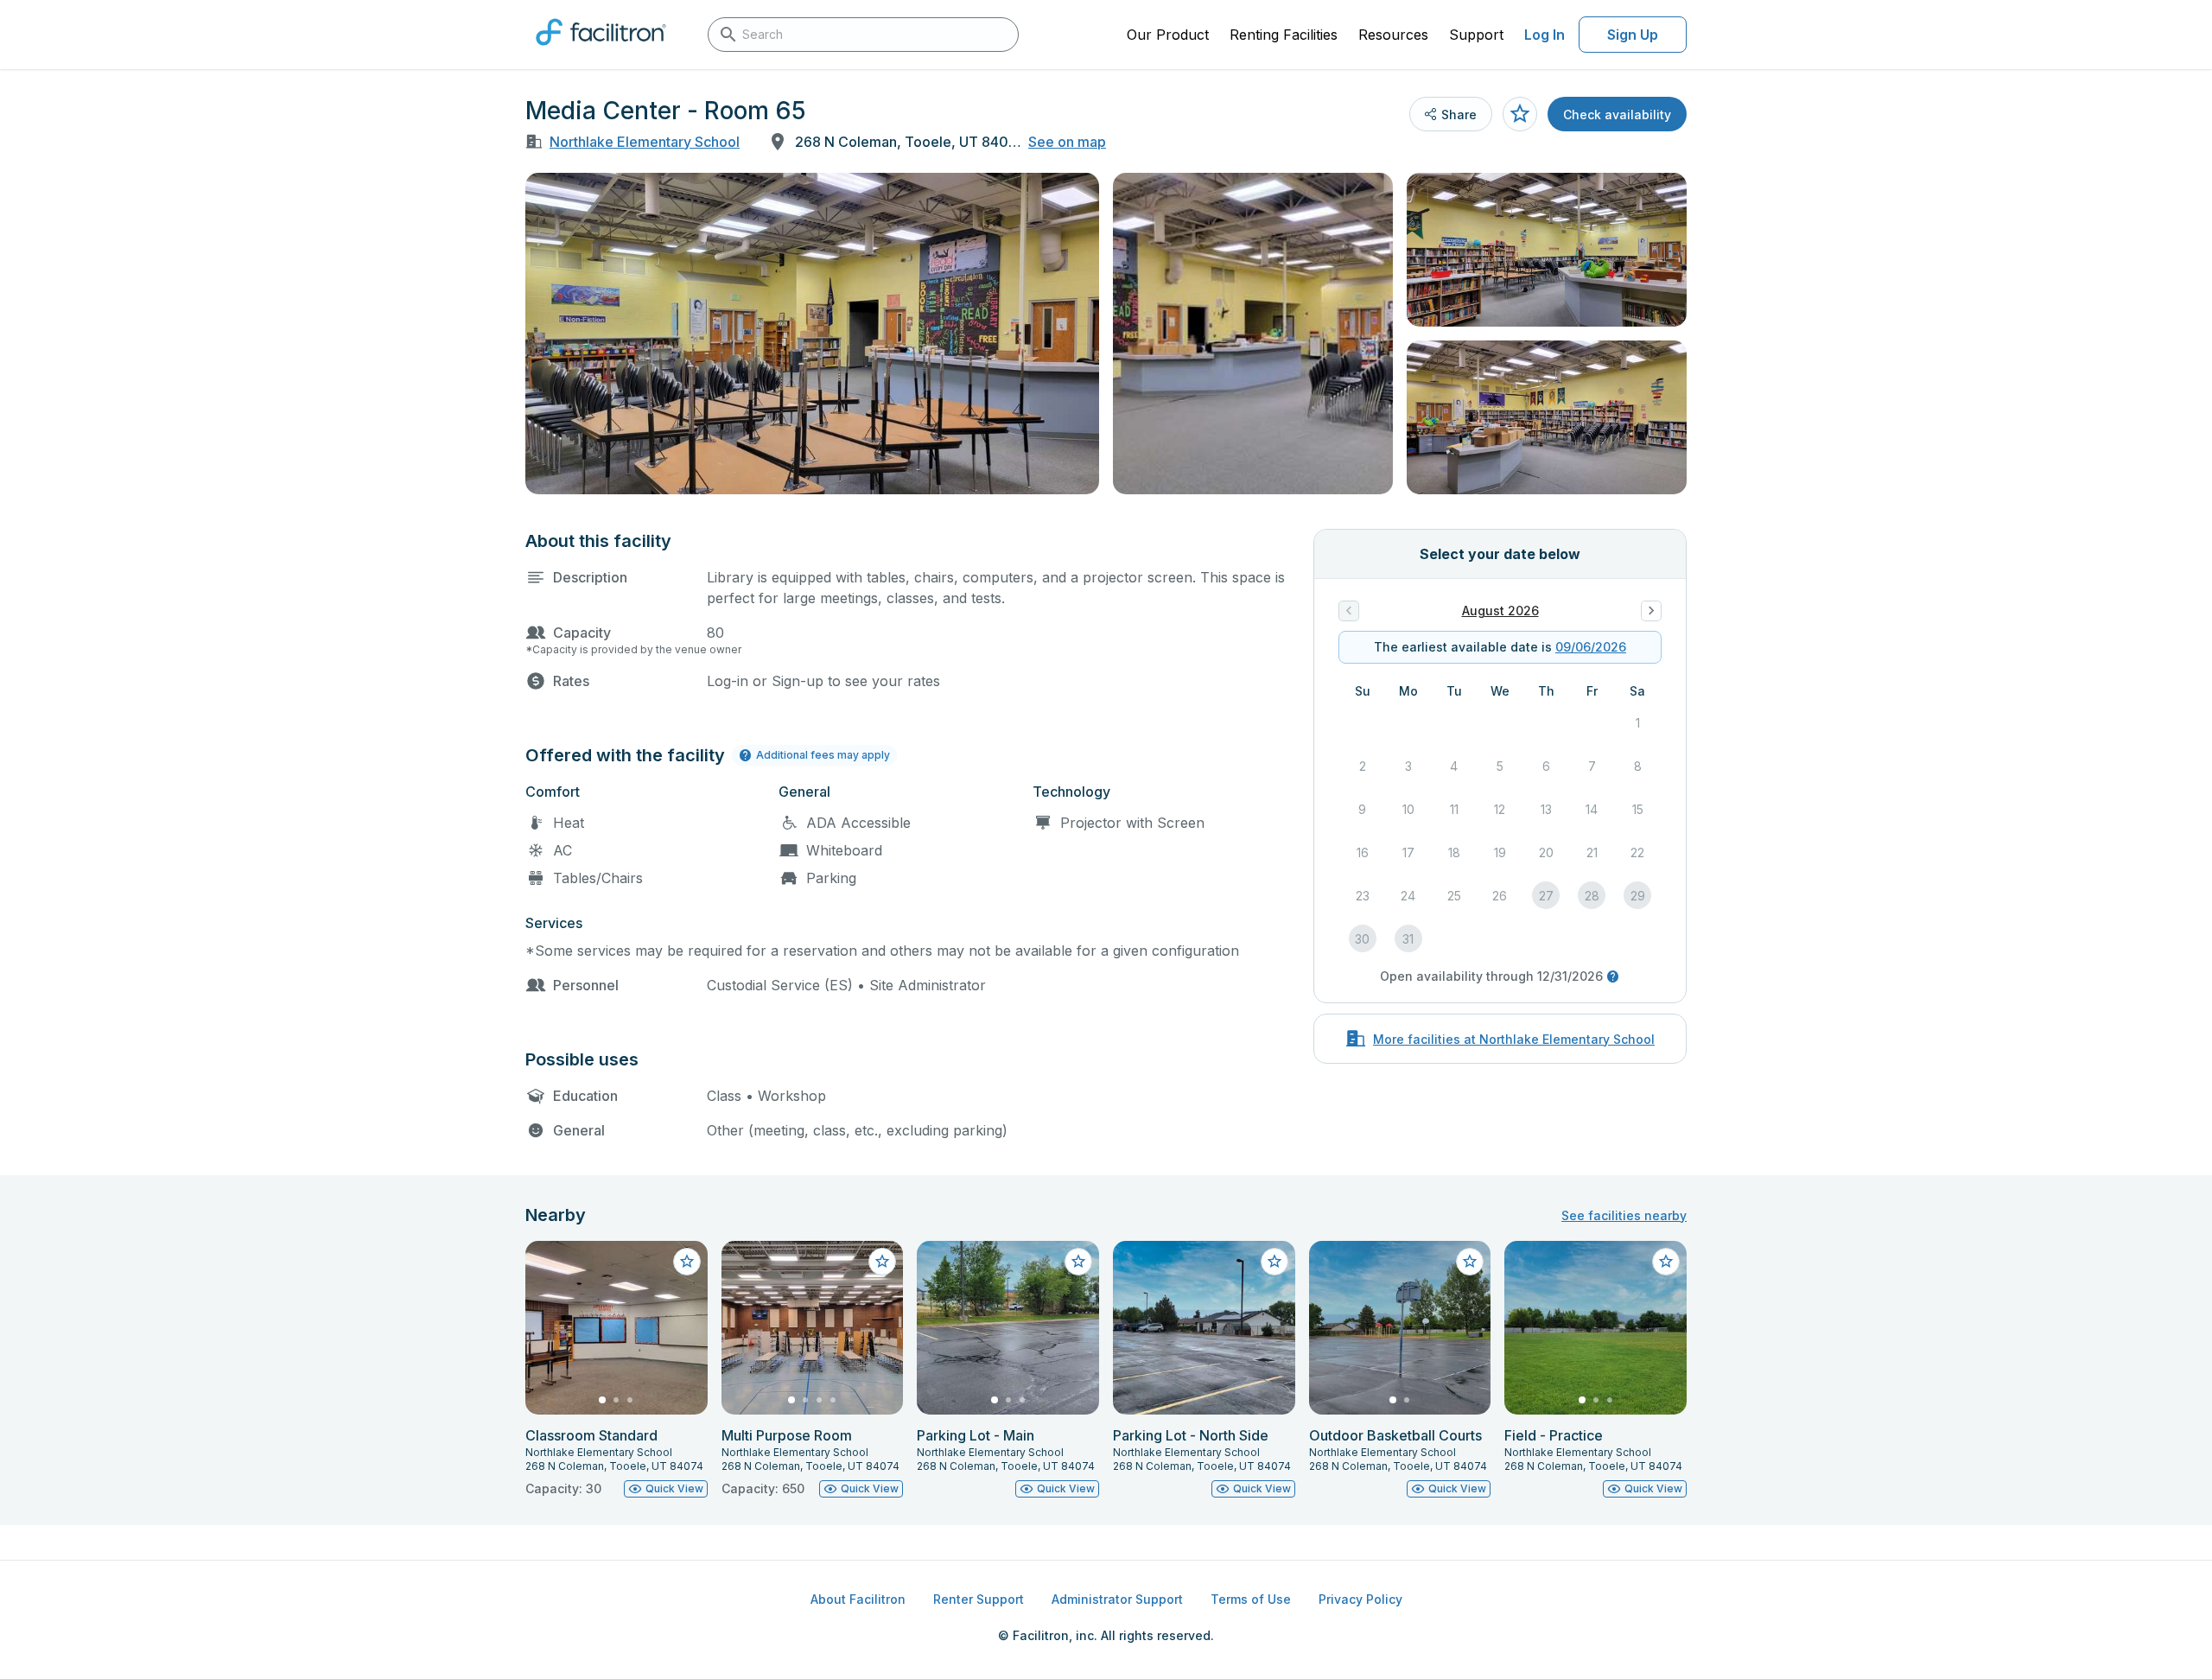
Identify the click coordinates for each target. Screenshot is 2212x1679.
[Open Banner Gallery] (812, 334)
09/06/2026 (1591, 647)
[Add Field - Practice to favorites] (1666, 1262)
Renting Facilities (1284, 35)
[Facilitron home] (601, 51)
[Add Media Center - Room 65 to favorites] (1520, 114)
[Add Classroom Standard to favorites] (687, 1262)
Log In (1545, 35)
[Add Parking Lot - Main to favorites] (1078, 1262)
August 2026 (1500, 611)
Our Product (1168, 35)
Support (1476, 35)
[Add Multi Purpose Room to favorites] (882, 1262)
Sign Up (1633, 35)
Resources (1393, 35)
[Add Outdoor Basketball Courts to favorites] (1470, 1262)
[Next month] (1651, 611)
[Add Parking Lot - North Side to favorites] (1274, 1262)
